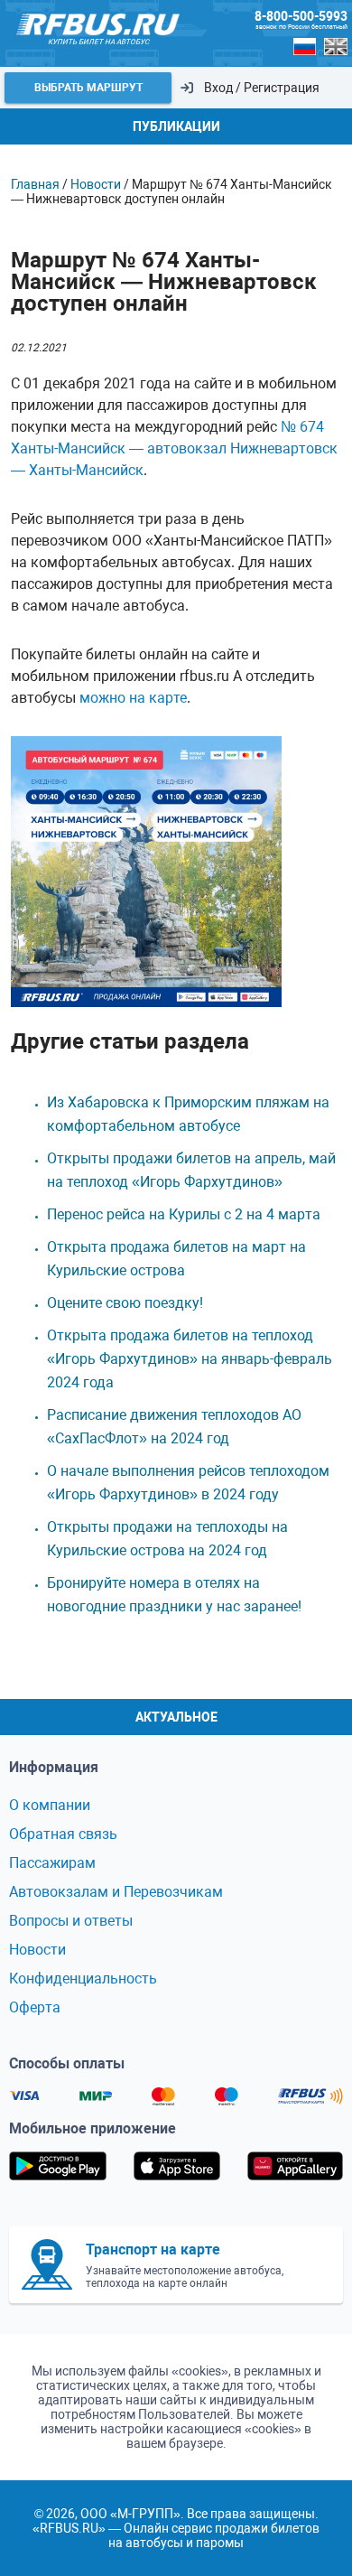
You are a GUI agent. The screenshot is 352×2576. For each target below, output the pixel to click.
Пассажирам (52, 1863)
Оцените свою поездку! (125, 1303)
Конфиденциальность (83, 1979)
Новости (96, 184)
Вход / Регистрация (262, 88)
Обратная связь (63, 1834)
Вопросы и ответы (71, 1921)
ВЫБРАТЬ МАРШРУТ (88, 88)
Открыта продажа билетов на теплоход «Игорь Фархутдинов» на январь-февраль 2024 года (190, 1359)
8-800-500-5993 (301, 16)
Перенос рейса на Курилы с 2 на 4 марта (184, 1214)
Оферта (35, 2007)
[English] (336, 47)
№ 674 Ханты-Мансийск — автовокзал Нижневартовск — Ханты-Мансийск (174, 448)
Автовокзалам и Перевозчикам (116, 1892)
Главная (35, 184)
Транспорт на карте (153, 2249)
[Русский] (305, 47)
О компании (50, 1805)
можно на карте (133, 698)
